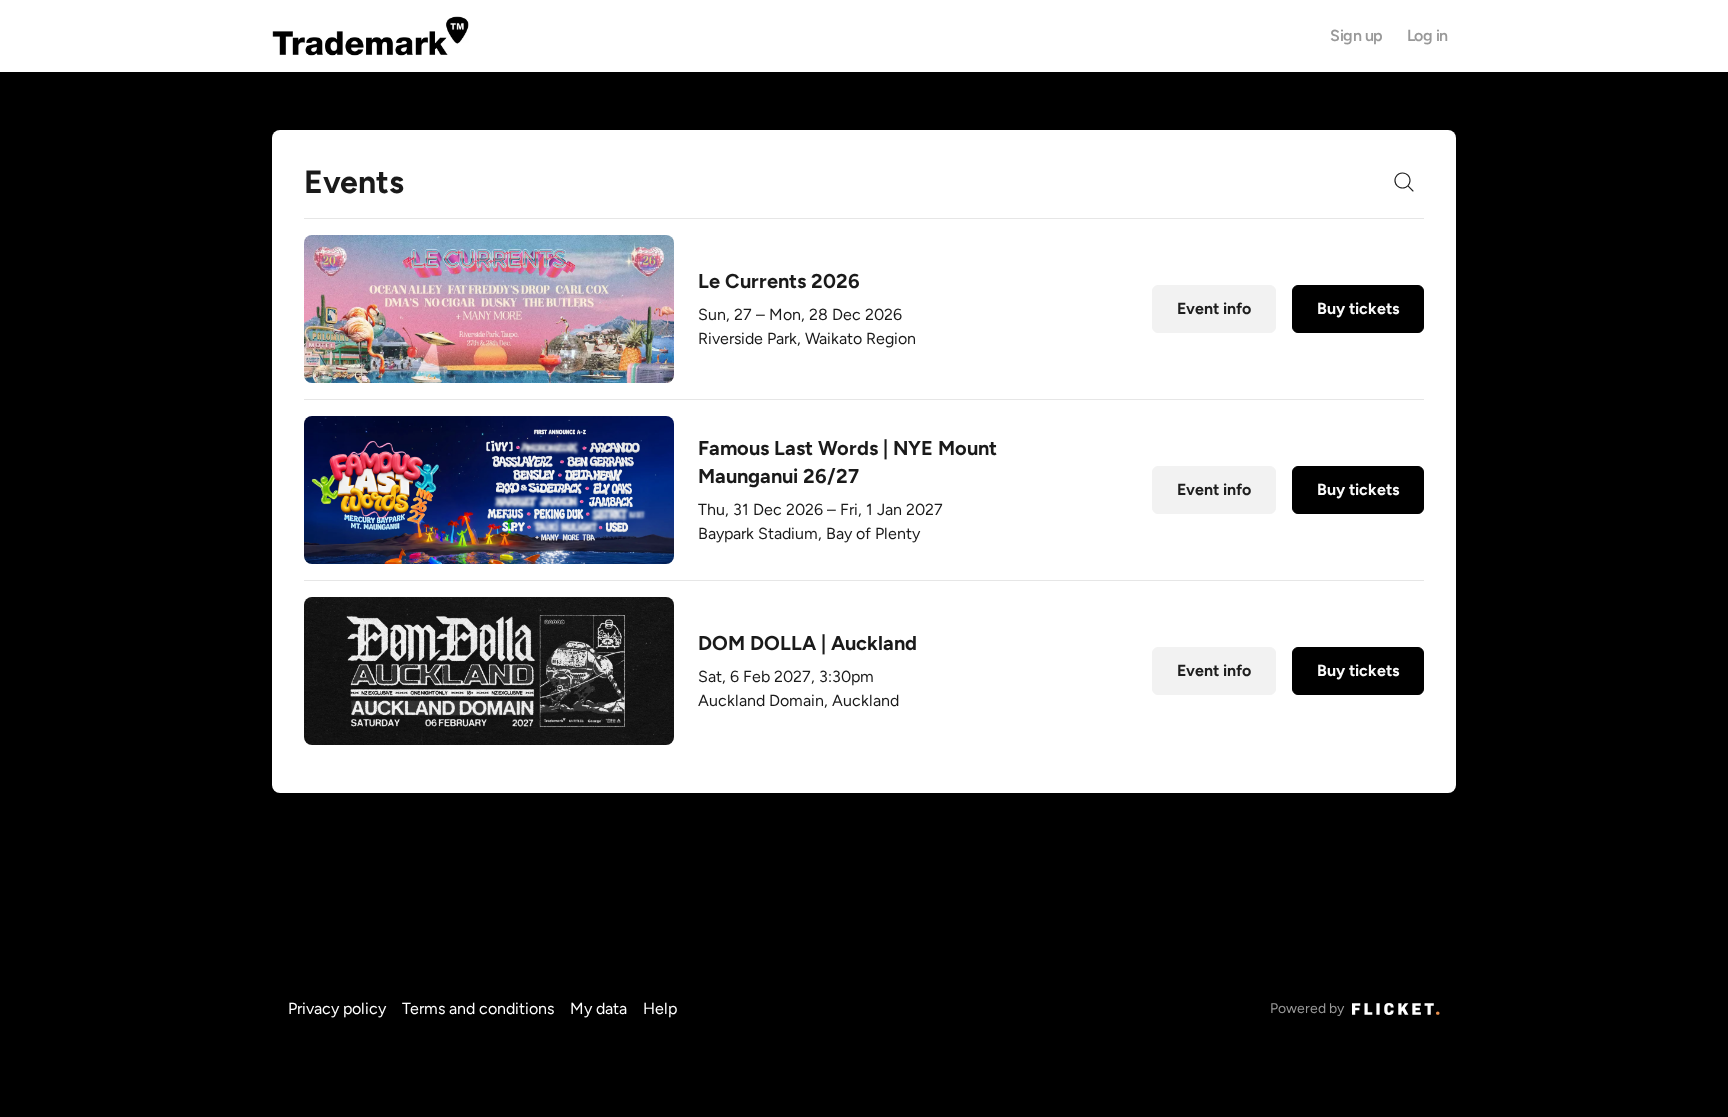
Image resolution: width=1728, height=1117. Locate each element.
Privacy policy (337, 1008)
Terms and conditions (478, 1008)
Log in (1427, 36)
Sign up (1356, 36)
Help (660, 1008)
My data (598, 1008)
